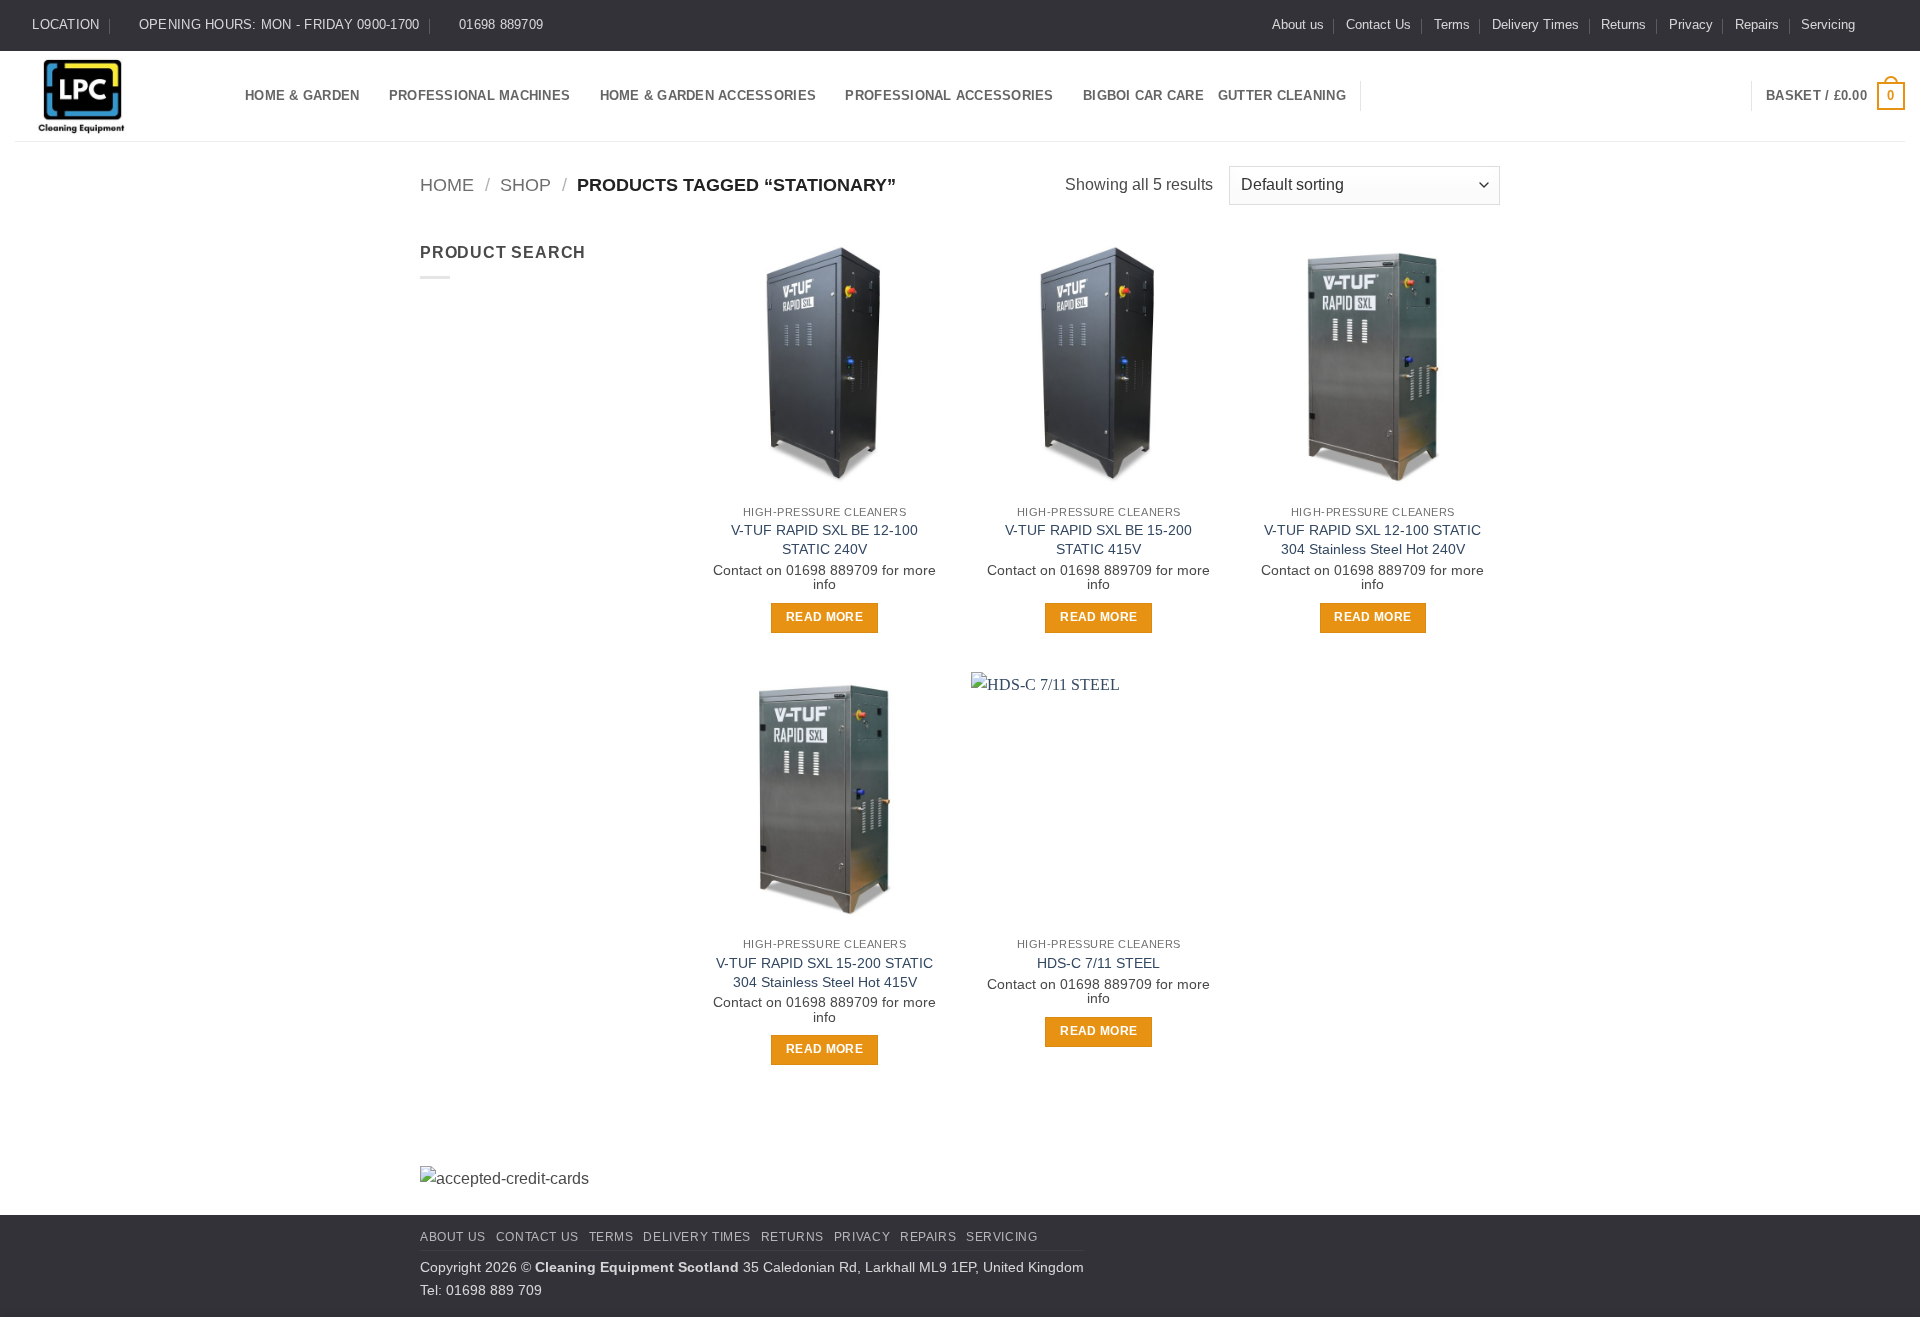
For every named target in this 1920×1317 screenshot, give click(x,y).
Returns (1623, 24)
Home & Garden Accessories (708, 95)
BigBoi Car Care (1143, 95)
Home (447, 184)
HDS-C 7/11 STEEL (1098, 963)
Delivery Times (1535, 24)
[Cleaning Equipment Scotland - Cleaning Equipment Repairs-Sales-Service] (115, 96)
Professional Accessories (949, 95)
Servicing (1828, 24)
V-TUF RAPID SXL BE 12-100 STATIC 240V (824, 539)
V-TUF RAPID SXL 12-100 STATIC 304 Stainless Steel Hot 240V (1372, 539)
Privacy (1691, 24)
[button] (1835, 96)
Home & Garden (302, 95)
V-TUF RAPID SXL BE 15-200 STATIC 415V (1098, 539)
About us (1298, 24)
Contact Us (1378, 24)
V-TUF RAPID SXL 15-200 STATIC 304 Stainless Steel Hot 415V (824, 972)
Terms (1452, 24)
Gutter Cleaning (1282, 95)
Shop (525, 184)
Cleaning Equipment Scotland (637, 1267)
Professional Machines (479, 95)
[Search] (1383, 96)
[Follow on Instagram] (1895, 25)
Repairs (1757, 24)
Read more (824, 617)
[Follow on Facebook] (1876, 25)
